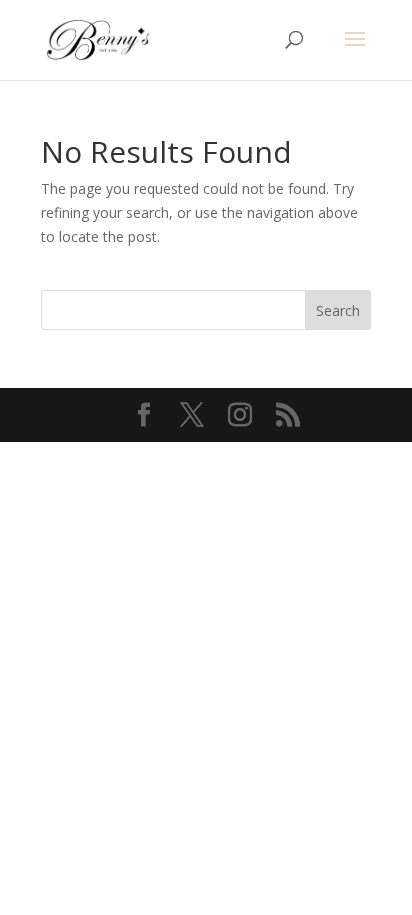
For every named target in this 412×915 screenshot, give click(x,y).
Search (338, 310)
